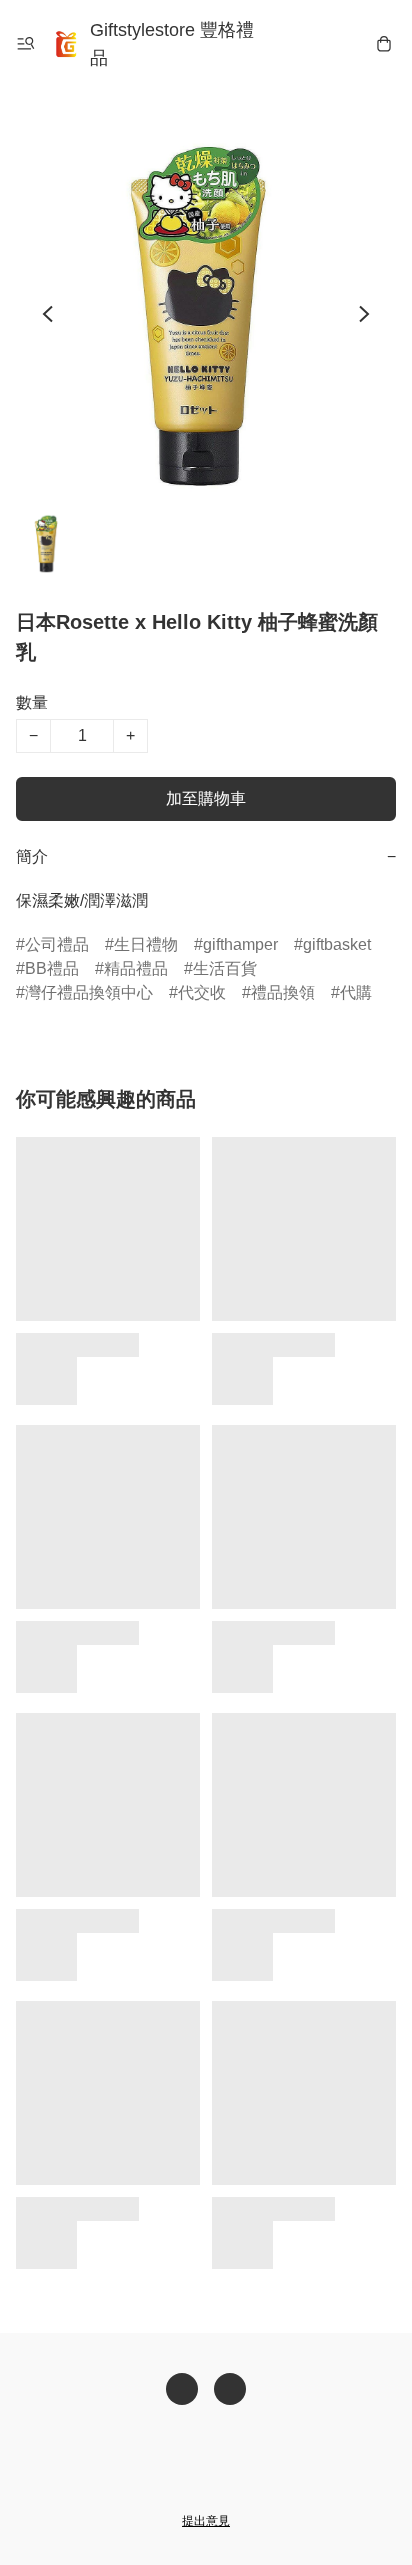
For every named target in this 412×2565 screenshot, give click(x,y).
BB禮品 (52, 968)
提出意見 (206, 2521)
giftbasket (337, 944)
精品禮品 (136, 968)
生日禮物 (146, 944)
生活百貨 (225, 968)
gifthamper (240, 944)
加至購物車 (206, 798)
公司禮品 (57, 944)
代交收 (202, 992)
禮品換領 (283, 992)
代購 (356, 992)
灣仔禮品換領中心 (89, 992)
